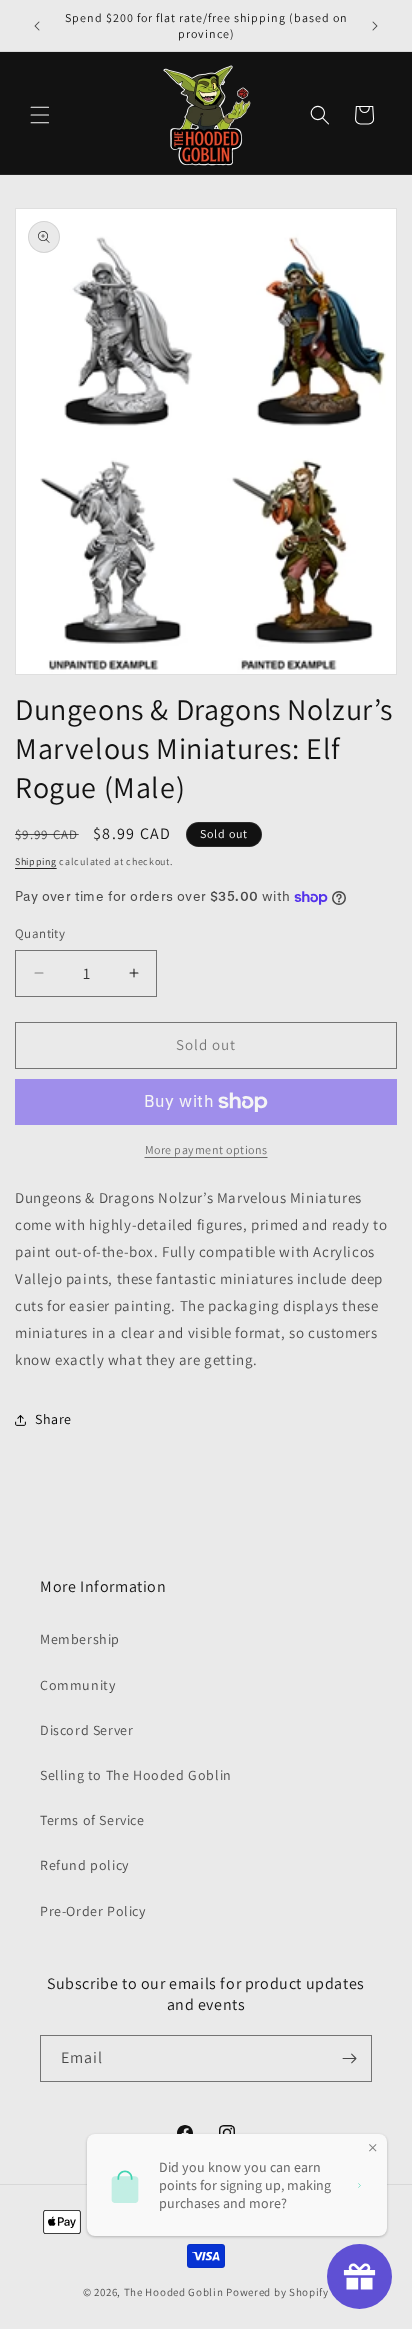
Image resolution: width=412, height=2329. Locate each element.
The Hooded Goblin (174, 2292)
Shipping (36, 861)
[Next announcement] (375, 26)
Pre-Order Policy (93, 1911)
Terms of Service (92, 1820)
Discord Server (86, 1730)
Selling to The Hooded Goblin (136, 1775)
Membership (80, 1639)
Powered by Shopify (277, 2292)
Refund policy (84, 1865)
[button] (40, 115)
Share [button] (53, 1419)
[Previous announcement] (37, 26)
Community (77, 1685)
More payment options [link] (206, 1149)
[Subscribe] (349, 2058)
